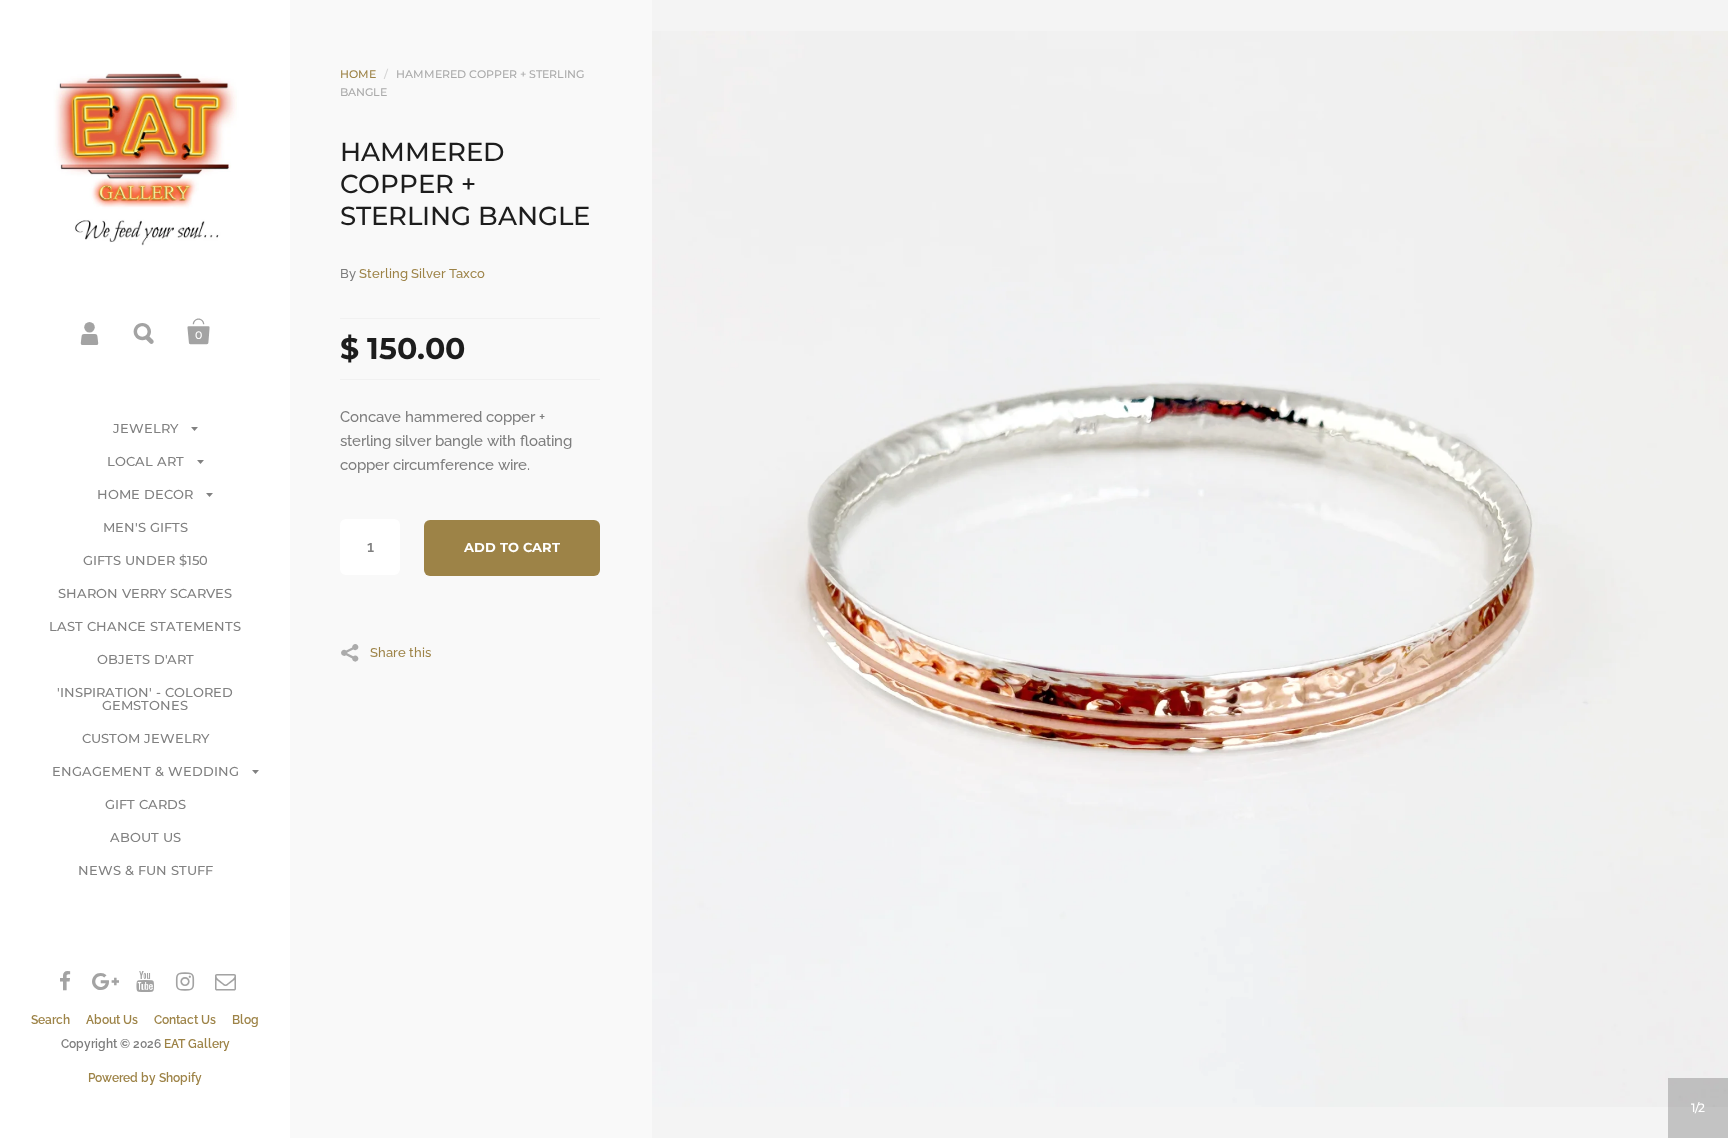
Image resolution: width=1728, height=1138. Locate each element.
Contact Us (185, 1020)
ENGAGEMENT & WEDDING (145, 771)
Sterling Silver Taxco (422, 273)
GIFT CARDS (145, 804)
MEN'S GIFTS (145, 527)
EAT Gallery (197, 1044)
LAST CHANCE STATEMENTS (145, 626)
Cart (199, 332)
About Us (112, 1020)
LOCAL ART (145, 461)
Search (145, 332)
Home (358, 74)
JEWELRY (145, 428)
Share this (400, 652)
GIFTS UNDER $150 (145, 560)
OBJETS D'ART (145, 659)
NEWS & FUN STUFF (145, 870)
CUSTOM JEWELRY (145, 738)
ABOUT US (145, 837)
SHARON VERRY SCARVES (145, 593)
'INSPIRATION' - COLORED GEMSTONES (145, 698)
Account (91, 332)
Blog (245, 1020)
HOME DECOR (145, 494)
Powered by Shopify (145, 1078)
